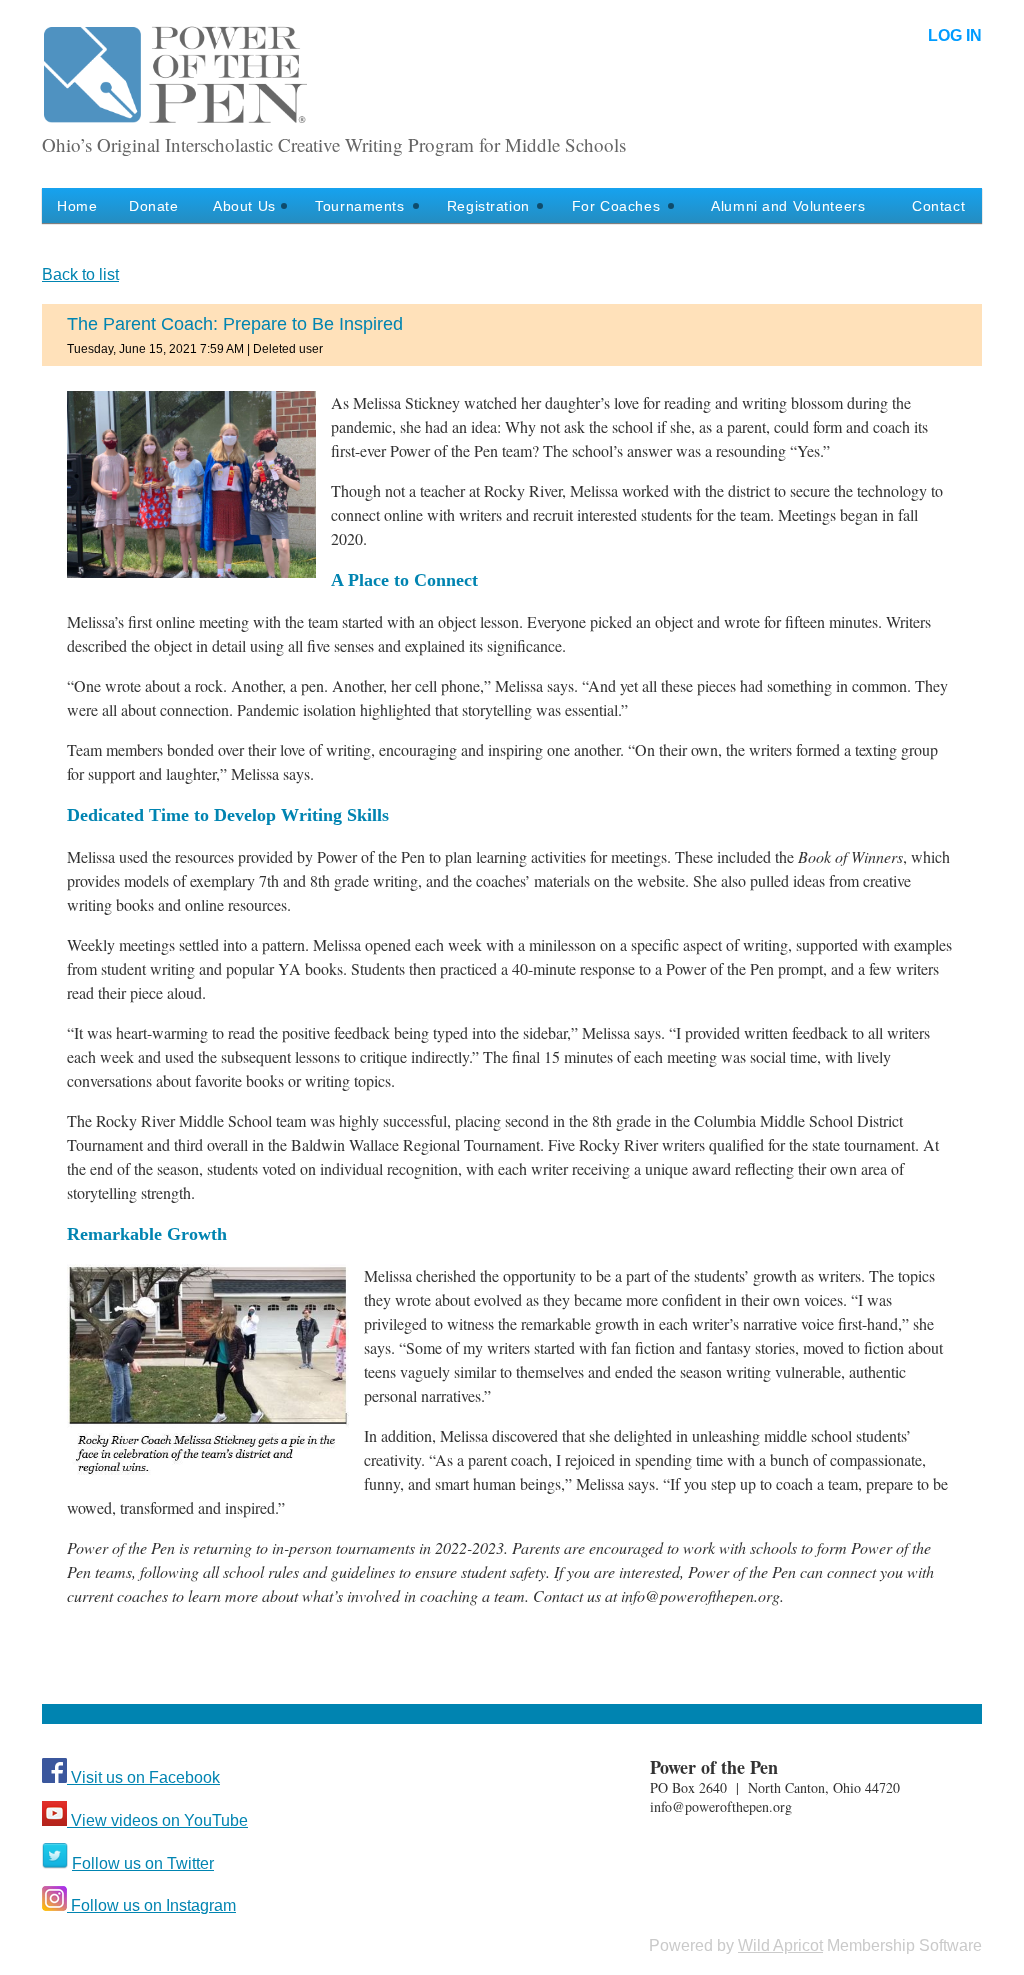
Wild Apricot (780, 1945)
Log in (955, 35)
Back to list (80, 274)
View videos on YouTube (157, 1820)
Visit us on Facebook (143, 1777)
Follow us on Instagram (151, 1905)
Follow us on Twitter (143, 1863)
